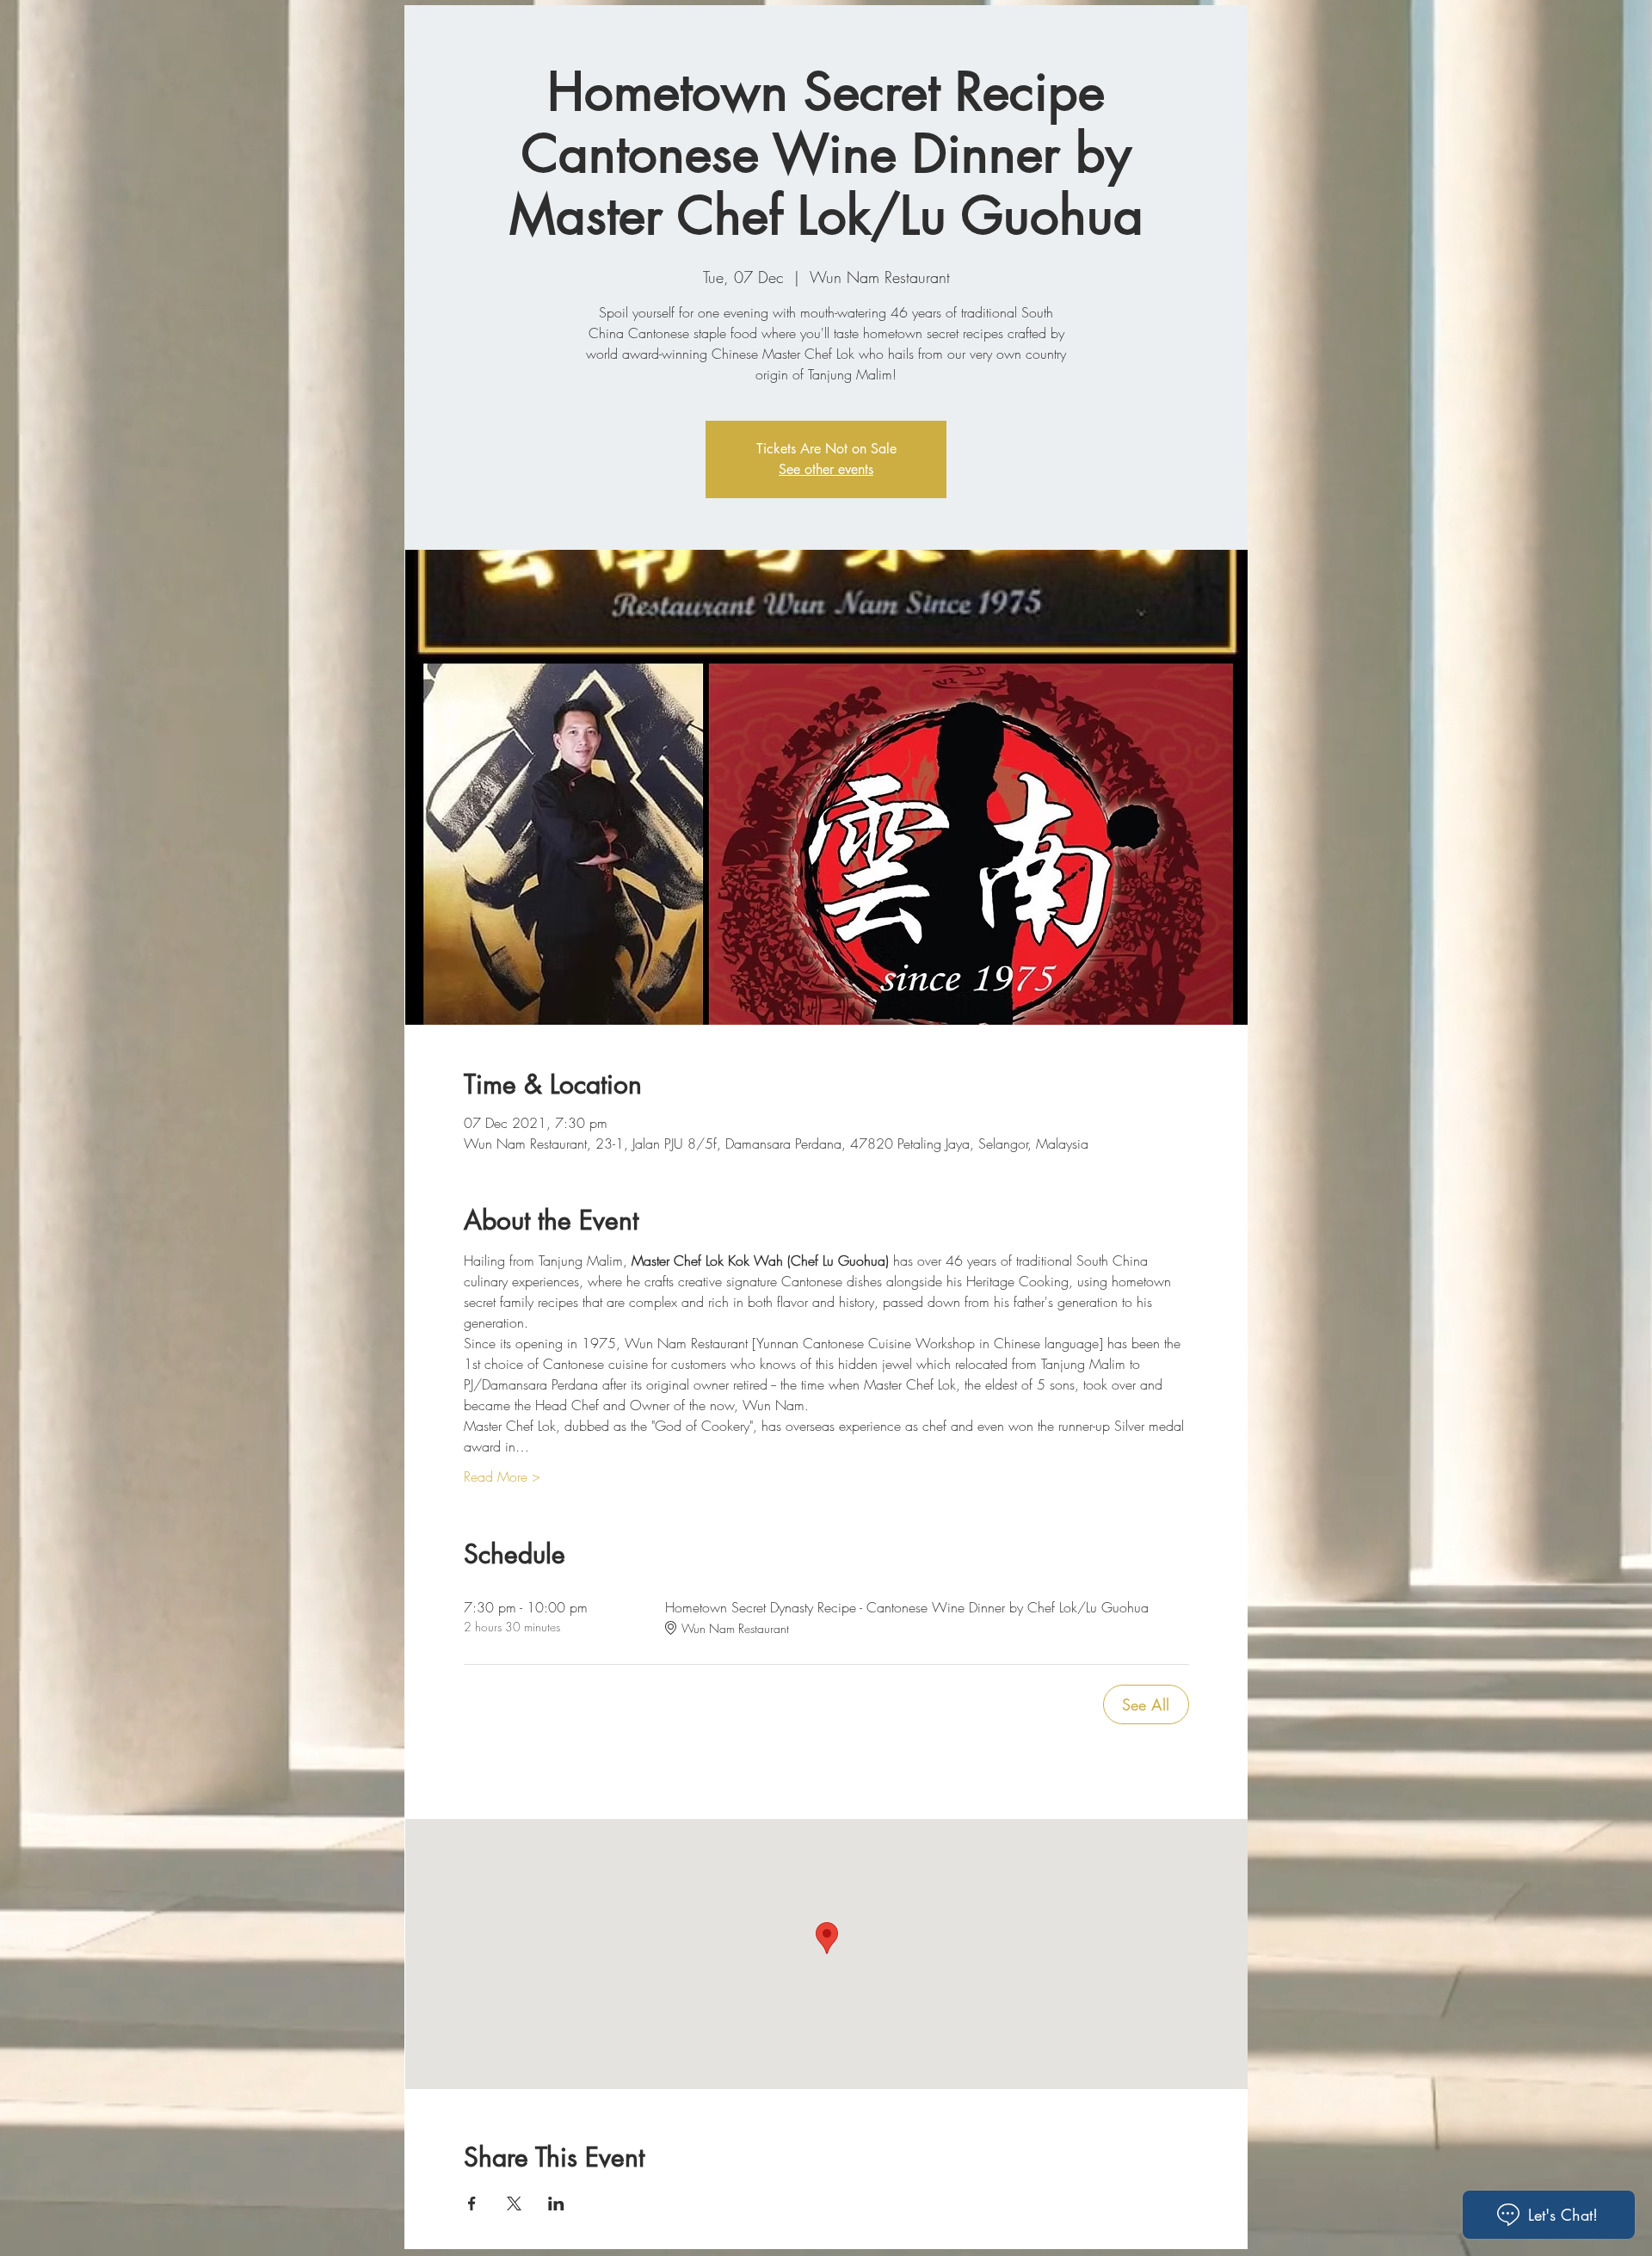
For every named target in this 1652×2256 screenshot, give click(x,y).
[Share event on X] (514, 2204)
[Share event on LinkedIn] (556, 2204)
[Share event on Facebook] (472, 2204)
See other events (826, 469)
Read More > (502, 1476)
